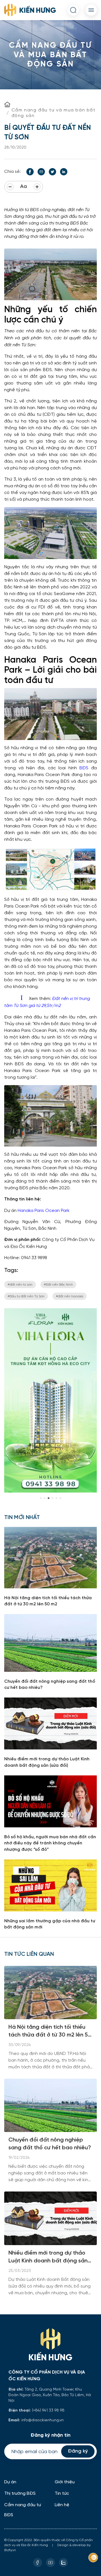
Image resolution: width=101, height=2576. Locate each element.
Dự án (10, 2482)
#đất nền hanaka (70, 1296)
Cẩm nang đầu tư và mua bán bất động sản (54, 113)
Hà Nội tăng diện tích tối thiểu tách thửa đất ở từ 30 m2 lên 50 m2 (50, 2032)
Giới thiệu (65, 2482)
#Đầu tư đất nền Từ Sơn (26, 1296)
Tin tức (62, 2493)
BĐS (84, 768)
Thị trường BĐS (20, 2493)
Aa (24, 187)
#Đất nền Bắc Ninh (58, 1284)
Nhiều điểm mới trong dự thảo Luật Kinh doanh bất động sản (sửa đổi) (48, 2258)
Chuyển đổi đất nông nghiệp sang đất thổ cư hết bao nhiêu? (50, 2144)
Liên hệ (62, 2505)
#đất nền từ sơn (20, 1284)
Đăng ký (78, 2451)
